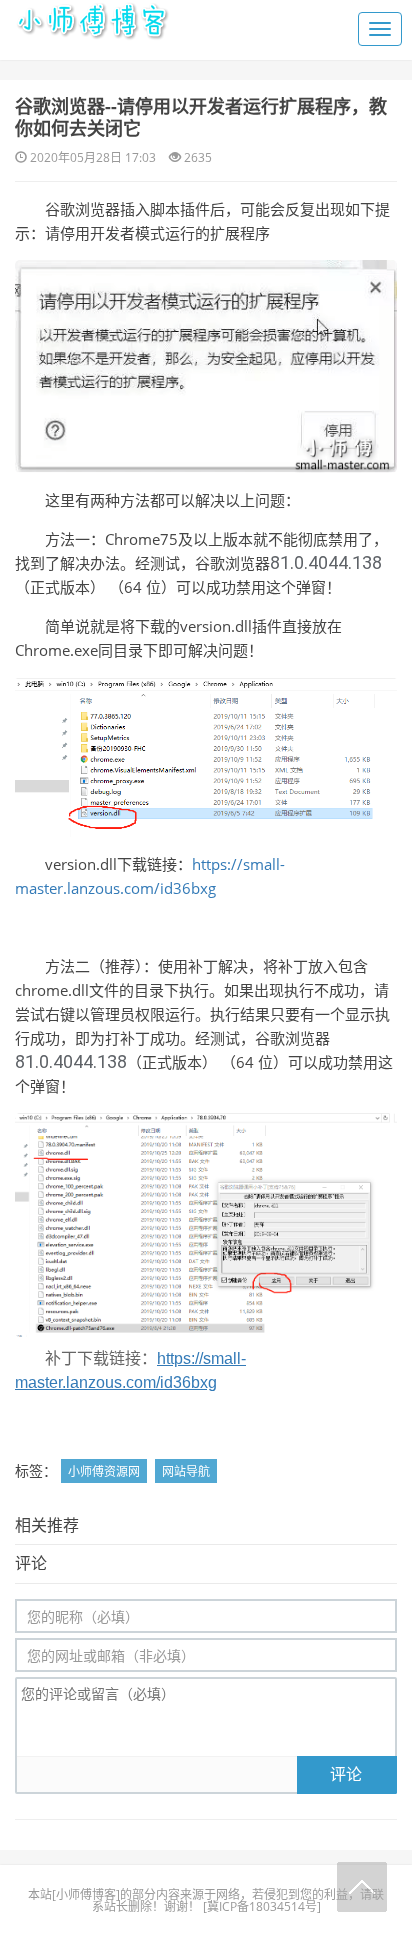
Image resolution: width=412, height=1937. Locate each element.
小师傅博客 (86, 1894)
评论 (346, 1774)
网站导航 (186, 1471)
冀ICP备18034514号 (262, 1906)
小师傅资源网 (104, 1471)
